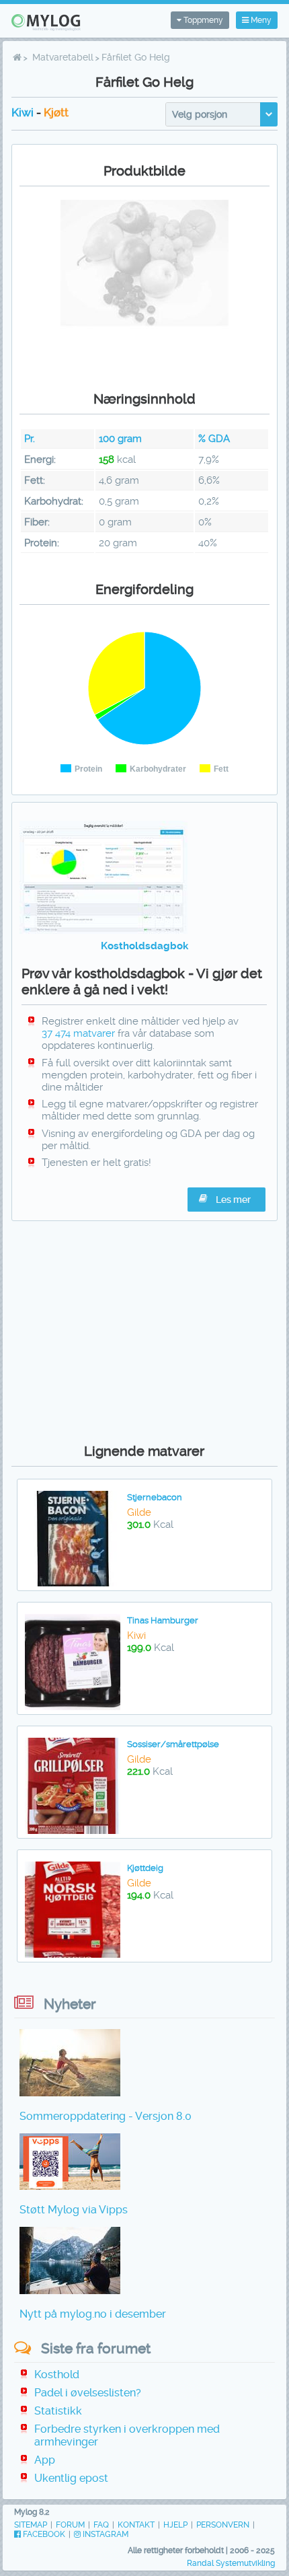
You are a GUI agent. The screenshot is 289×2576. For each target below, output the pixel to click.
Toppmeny (202, 20)
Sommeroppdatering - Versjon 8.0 (106, 2116)
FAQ (101, 2525)
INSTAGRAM (105, 2534)
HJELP (175, 2525)
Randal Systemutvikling (231, 2563)
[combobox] (221, 114)
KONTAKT (136, 2525)
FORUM (70, 2525)
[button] (226, 1200)
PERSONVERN (223, 2525)
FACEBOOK (43, 2534)
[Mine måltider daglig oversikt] (104, 930)
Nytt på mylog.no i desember (93, 2314)
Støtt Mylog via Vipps (74, 2210)
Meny (260, 20)
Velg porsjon (200, 114)
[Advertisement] (144, 1329)
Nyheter (70, 2004)
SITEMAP (31, 2525)
